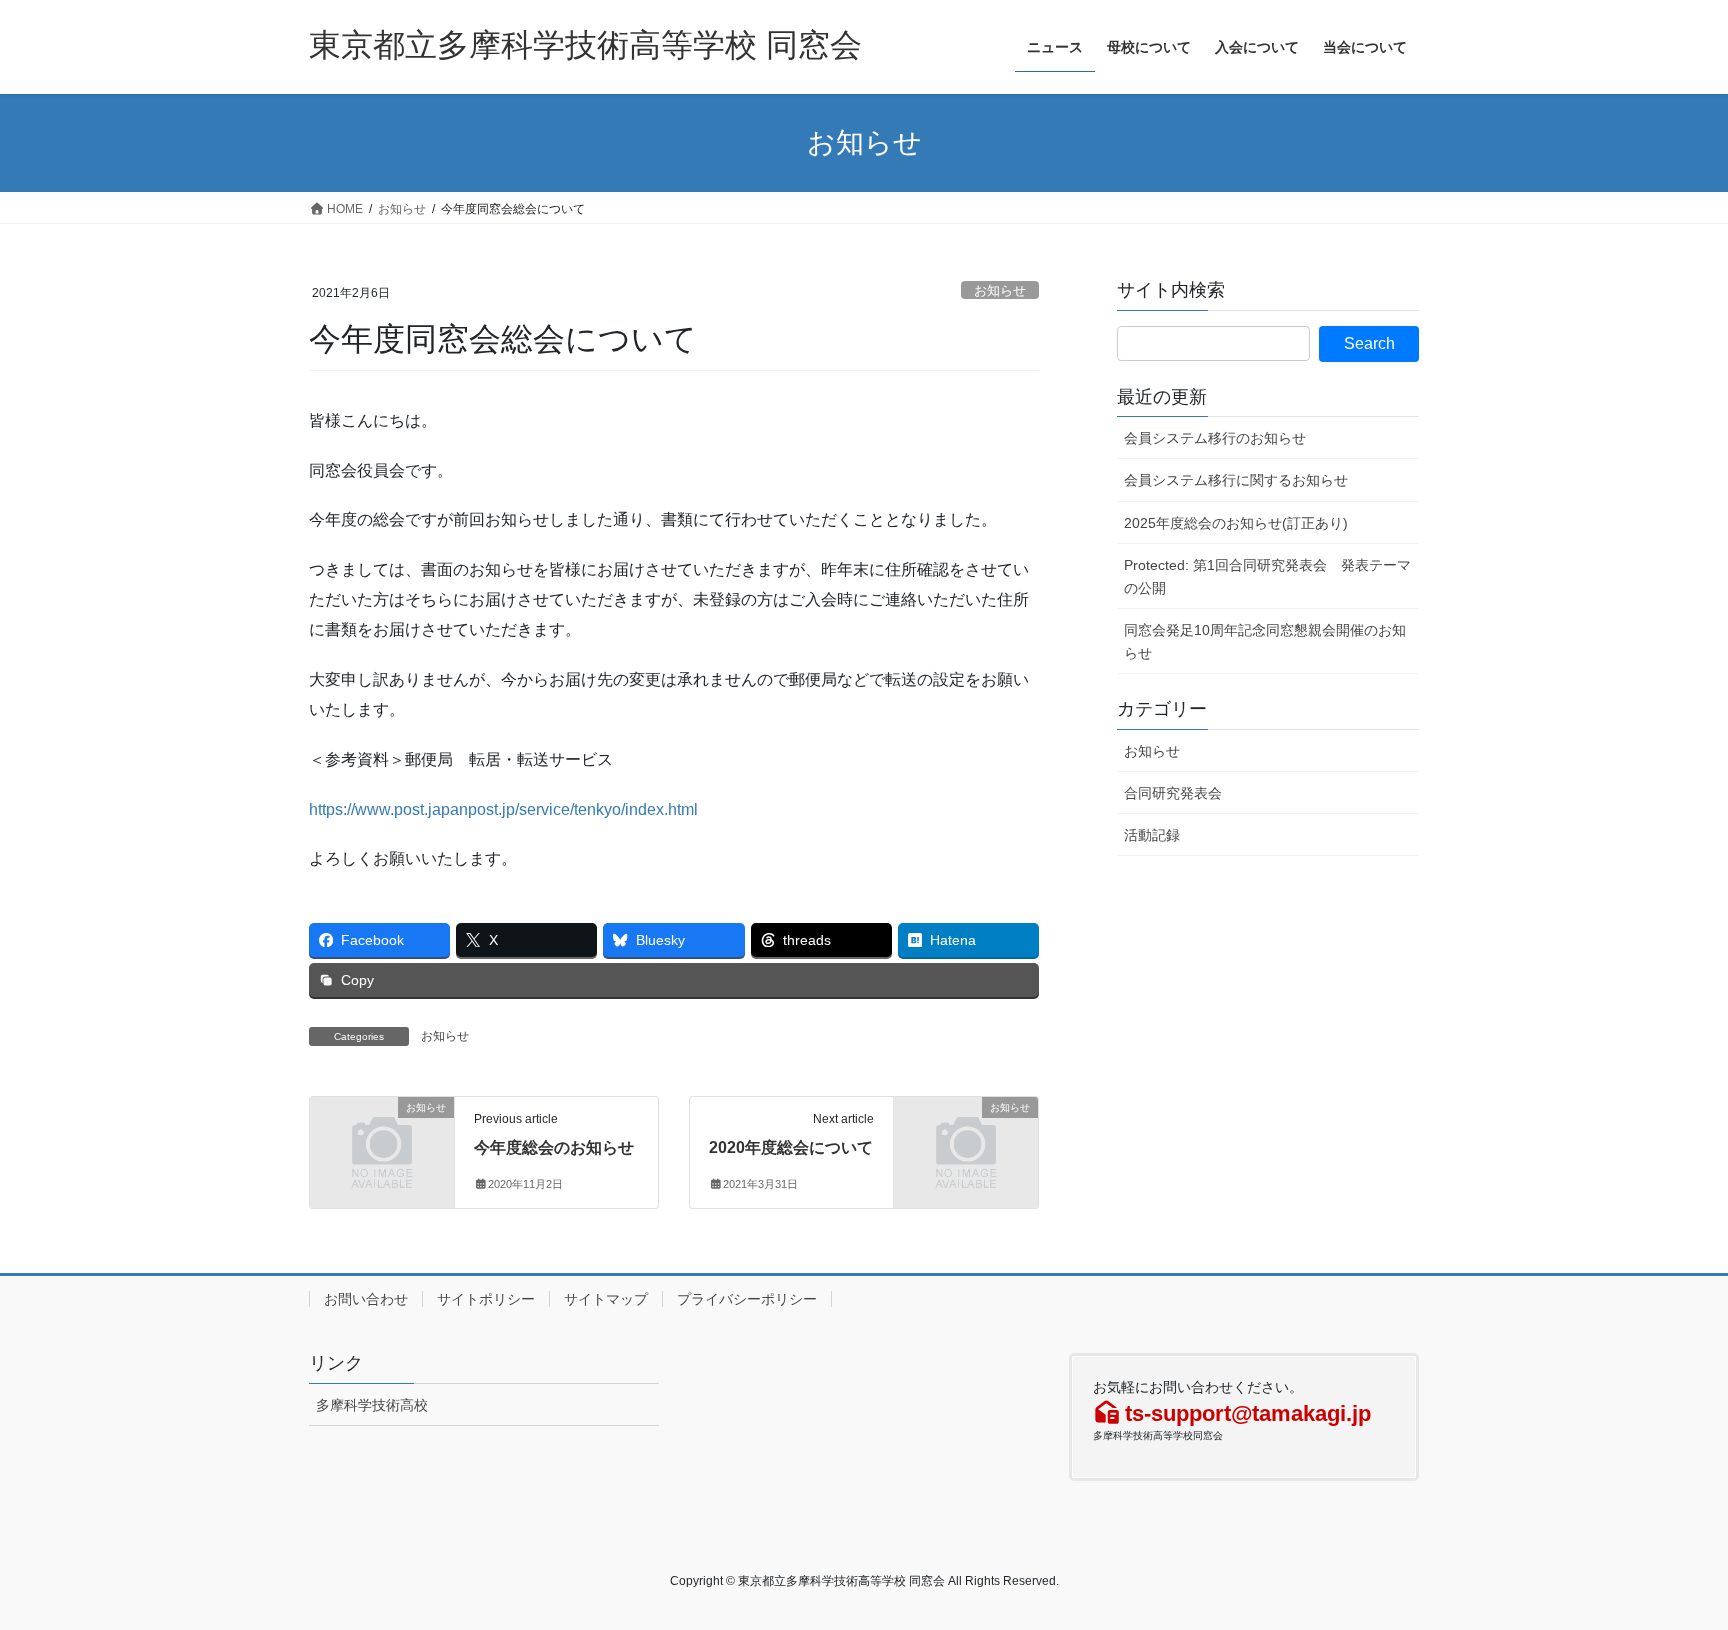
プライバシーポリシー (747, 1299)
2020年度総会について (791, 1147)
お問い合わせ (366, 1299)
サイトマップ (606, 1299)
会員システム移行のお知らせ (1215, 438)
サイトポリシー (486, 1299)
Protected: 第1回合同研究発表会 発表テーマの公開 (1267, 576)
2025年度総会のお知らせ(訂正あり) (1236, 523)
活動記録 (1152, 835)
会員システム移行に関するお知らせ (1236, 480)
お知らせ (1000, 290)
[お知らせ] (382, 1140)
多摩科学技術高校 (372, 1405)
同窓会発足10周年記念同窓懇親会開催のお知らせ (1265, 641)
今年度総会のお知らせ (554, 1147)
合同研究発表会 (1173, 793)
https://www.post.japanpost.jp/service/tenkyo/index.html (503, 809)
